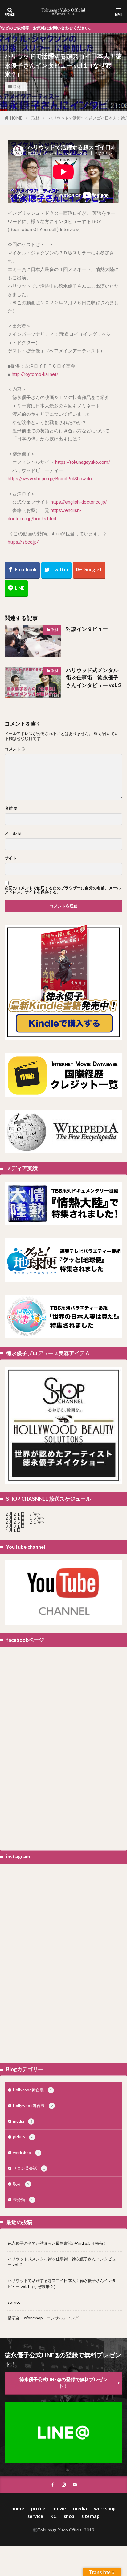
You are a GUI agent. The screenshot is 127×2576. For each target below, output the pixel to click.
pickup (23, 2137)
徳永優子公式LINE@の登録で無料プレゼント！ (63, 2383)
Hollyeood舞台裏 (32, 2090)
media (23, 2121)
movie (59, 2508)
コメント (15, 749)
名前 (11, 808)
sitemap (90, 2516)
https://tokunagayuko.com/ (83, 462)
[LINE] (16, 589)
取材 (17, 87)
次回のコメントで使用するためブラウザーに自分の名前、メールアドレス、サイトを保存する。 (63, 890)
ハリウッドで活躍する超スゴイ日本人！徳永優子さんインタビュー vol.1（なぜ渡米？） (62, 2283)
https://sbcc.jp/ (23, 542)
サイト (11, 858)
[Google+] (89, 570)
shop (69, 2516)
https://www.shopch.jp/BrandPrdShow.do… (51, 479)
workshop (26, 2153)
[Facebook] (22, 570)
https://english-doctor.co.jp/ (79, 502)
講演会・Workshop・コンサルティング (43, 2318)
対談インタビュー (87, 629)
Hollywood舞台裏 (33, 2106)
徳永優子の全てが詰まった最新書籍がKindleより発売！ (57, 2243)
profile (38, 2508)
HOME (16, 118)
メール (13, 833)
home (18, 2508)
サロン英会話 (29, 2168)
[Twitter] (56, 570)
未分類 (23, 2200)
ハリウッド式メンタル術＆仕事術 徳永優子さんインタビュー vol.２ (94, 678)
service (14, 2302)
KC (53, 2516)
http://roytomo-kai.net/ (35, 374)
